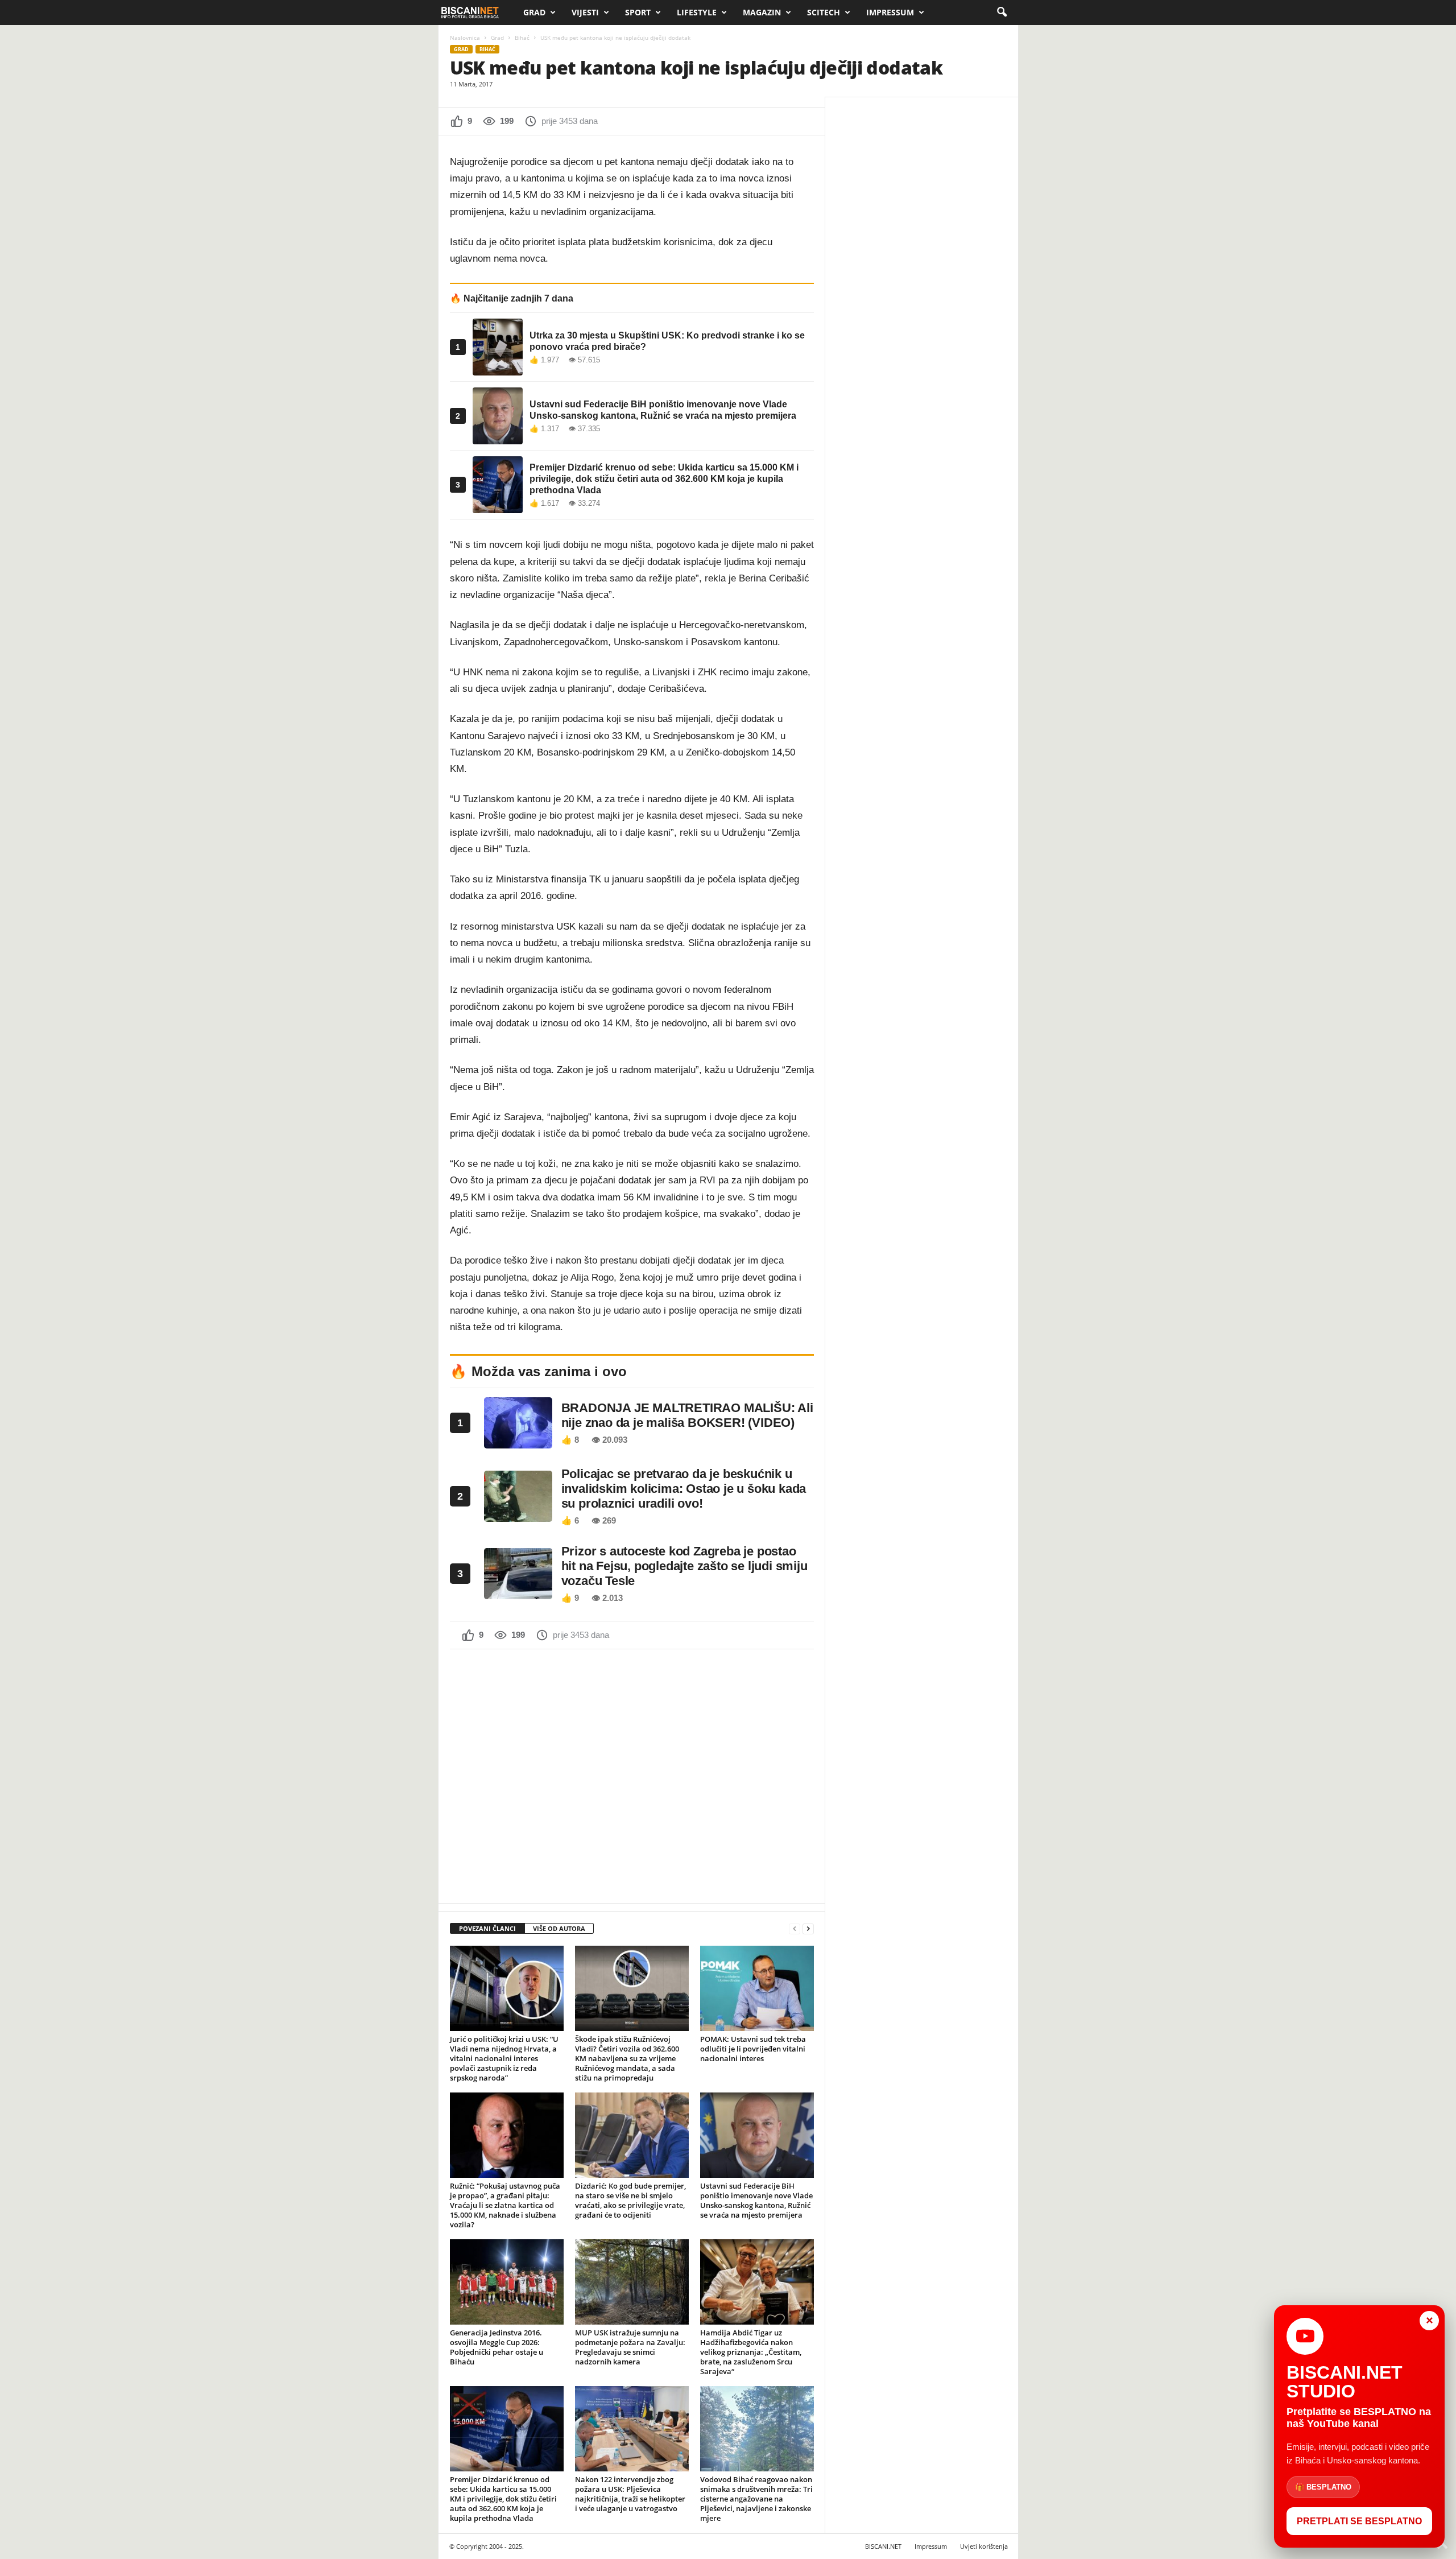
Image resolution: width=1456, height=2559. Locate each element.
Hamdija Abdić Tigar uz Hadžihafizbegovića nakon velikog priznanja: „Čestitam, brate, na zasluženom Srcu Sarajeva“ (751, 2352)
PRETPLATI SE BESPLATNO (1359, 2521)
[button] (1002, 13)
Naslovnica (465, 38)
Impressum (890, 12)
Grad (534, 12)
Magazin (762, 12)
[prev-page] (795, 1929)
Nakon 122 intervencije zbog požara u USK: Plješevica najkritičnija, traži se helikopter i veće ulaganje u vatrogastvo (630, 2494)
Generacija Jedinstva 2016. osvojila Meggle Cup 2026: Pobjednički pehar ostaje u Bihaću (497, 2347)
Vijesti (585, 12)
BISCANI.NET (883, 2546)
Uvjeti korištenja (984, 2546)
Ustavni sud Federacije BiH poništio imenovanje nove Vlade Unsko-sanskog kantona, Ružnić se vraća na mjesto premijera (756, 2200)
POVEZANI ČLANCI (487, 1928)
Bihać (522, 38)
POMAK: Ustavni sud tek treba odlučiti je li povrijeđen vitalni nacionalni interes (753, 2049)
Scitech (824, 12)
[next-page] (808, 1929)
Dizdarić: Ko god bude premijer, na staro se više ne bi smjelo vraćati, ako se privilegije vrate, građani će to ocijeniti (630, 2200)
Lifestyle (697, 12)
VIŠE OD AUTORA (559, 1928)
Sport (638, 12)
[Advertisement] (632, 1775)
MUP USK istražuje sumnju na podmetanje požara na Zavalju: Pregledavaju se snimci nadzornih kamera (630, 2347)
